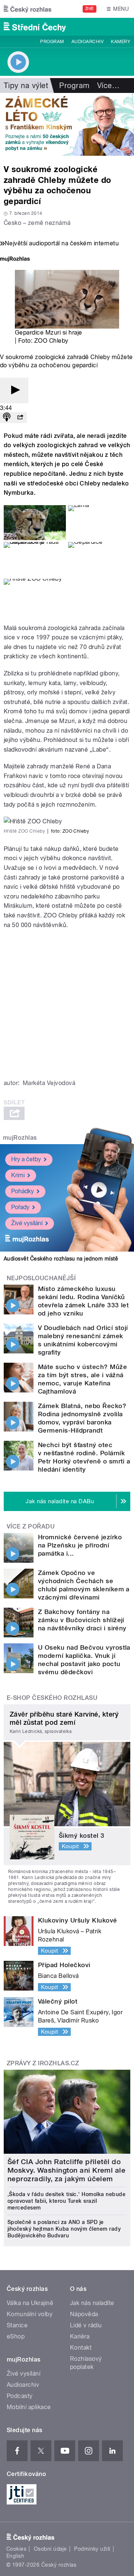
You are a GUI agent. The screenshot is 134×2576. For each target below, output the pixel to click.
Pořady (20, 1207)
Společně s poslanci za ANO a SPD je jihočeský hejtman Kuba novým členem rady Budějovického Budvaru (64, 2229)
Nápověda (84, 2314)
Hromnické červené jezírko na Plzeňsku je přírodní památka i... (80, 1545)
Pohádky (23, 1191)
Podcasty (20, 2396)
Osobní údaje (50, 2549)
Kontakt (81, 2348)
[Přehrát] (14, 390)
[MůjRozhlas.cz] (15, 260)
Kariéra (80, 2336)
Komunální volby (30, 2314)
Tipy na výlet (26, 85)
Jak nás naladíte (92, 2303)
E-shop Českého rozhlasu (52, 1698)
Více (108, 85)
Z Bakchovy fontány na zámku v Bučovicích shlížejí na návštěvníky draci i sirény (82, 1620)
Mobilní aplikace (29, 2407)
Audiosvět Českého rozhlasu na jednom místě (61, 1259)
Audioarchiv (87, 42)
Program (52, 42)
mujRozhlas (20, 1138)
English (15, 2556)
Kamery (121, 42)
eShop (16, 2336)
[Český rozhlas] (28, 9)
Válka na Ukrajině (30, 2303)
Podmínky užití (92, 2549)
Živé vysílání (27, 1223)
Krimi (18, 1175)
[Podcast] (7, 418)
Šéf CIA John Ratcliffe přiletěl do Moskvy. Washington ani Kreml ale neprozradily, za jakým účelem (66, 2170)
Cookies (16, 2549)
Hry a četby (26, 1159)
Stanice (17, 2325)
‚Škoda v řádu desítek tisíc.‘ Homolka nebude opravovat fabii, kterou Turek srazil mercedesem (66, 2201)
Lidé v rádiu (86, 2325)
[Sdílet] (20, 418)
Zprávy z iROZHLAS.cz (43, 2063)
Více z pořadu (31, 1526)
